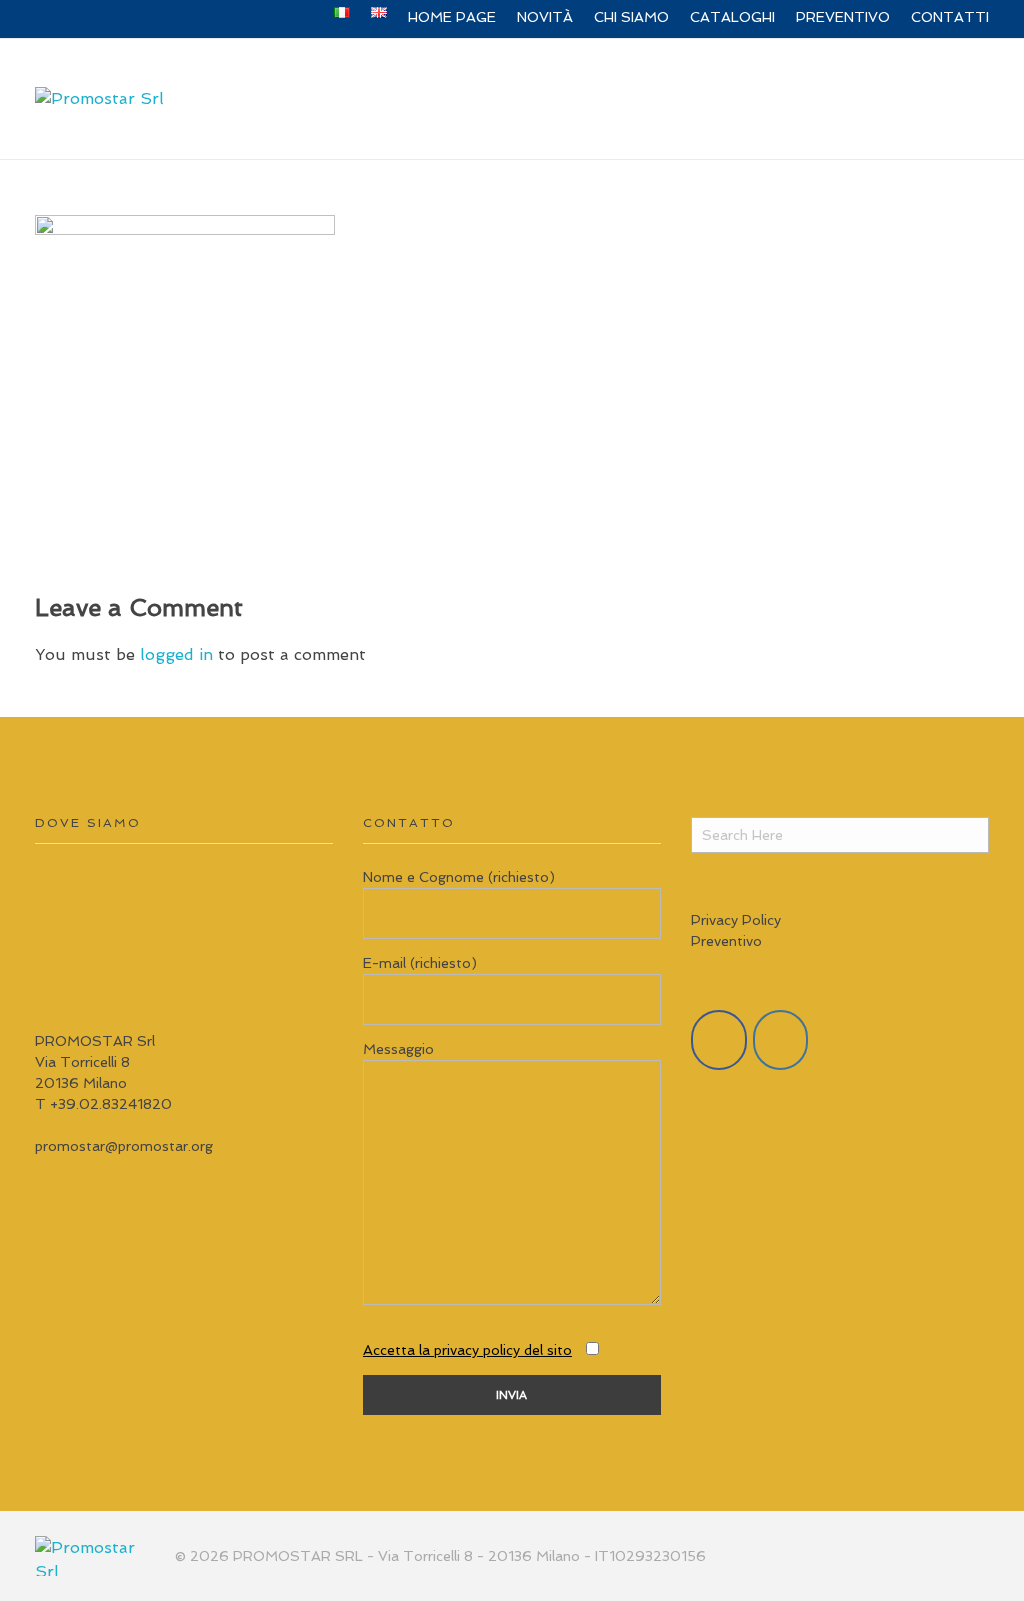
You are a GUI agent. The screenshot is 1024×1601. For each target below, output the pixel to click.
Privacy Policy (736, 920)
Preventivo (726, 941)
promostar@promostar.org (124, 1146)
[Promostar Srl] (99, 99)
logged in (179, 654)
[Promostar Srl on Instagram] (781, 1040)
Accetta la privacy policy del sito (467, 1350)
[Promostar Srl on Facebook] (719, 1040)
